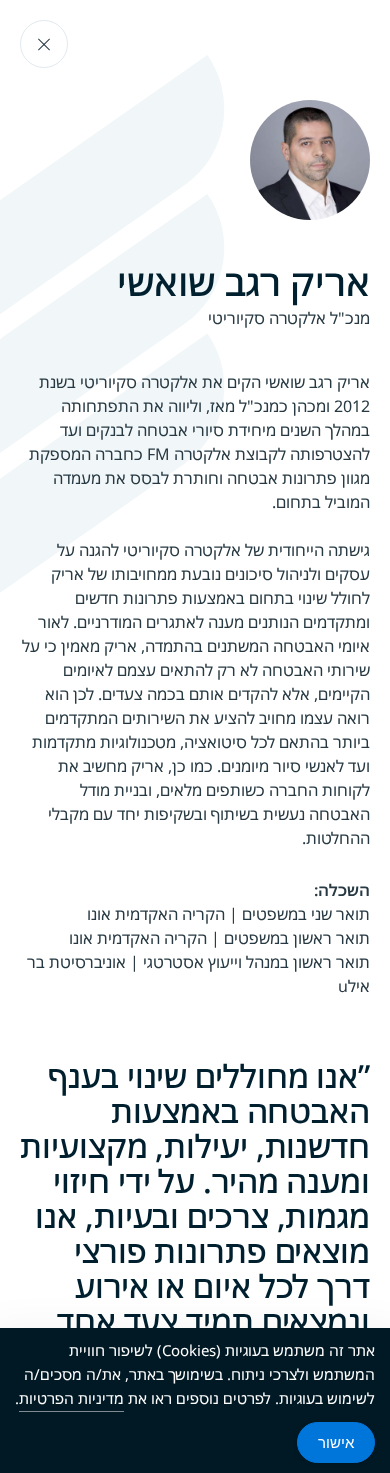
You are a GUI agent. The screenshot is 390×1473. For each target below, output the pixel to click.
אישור (336, 1442)
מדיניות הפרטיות (71, 1398)
